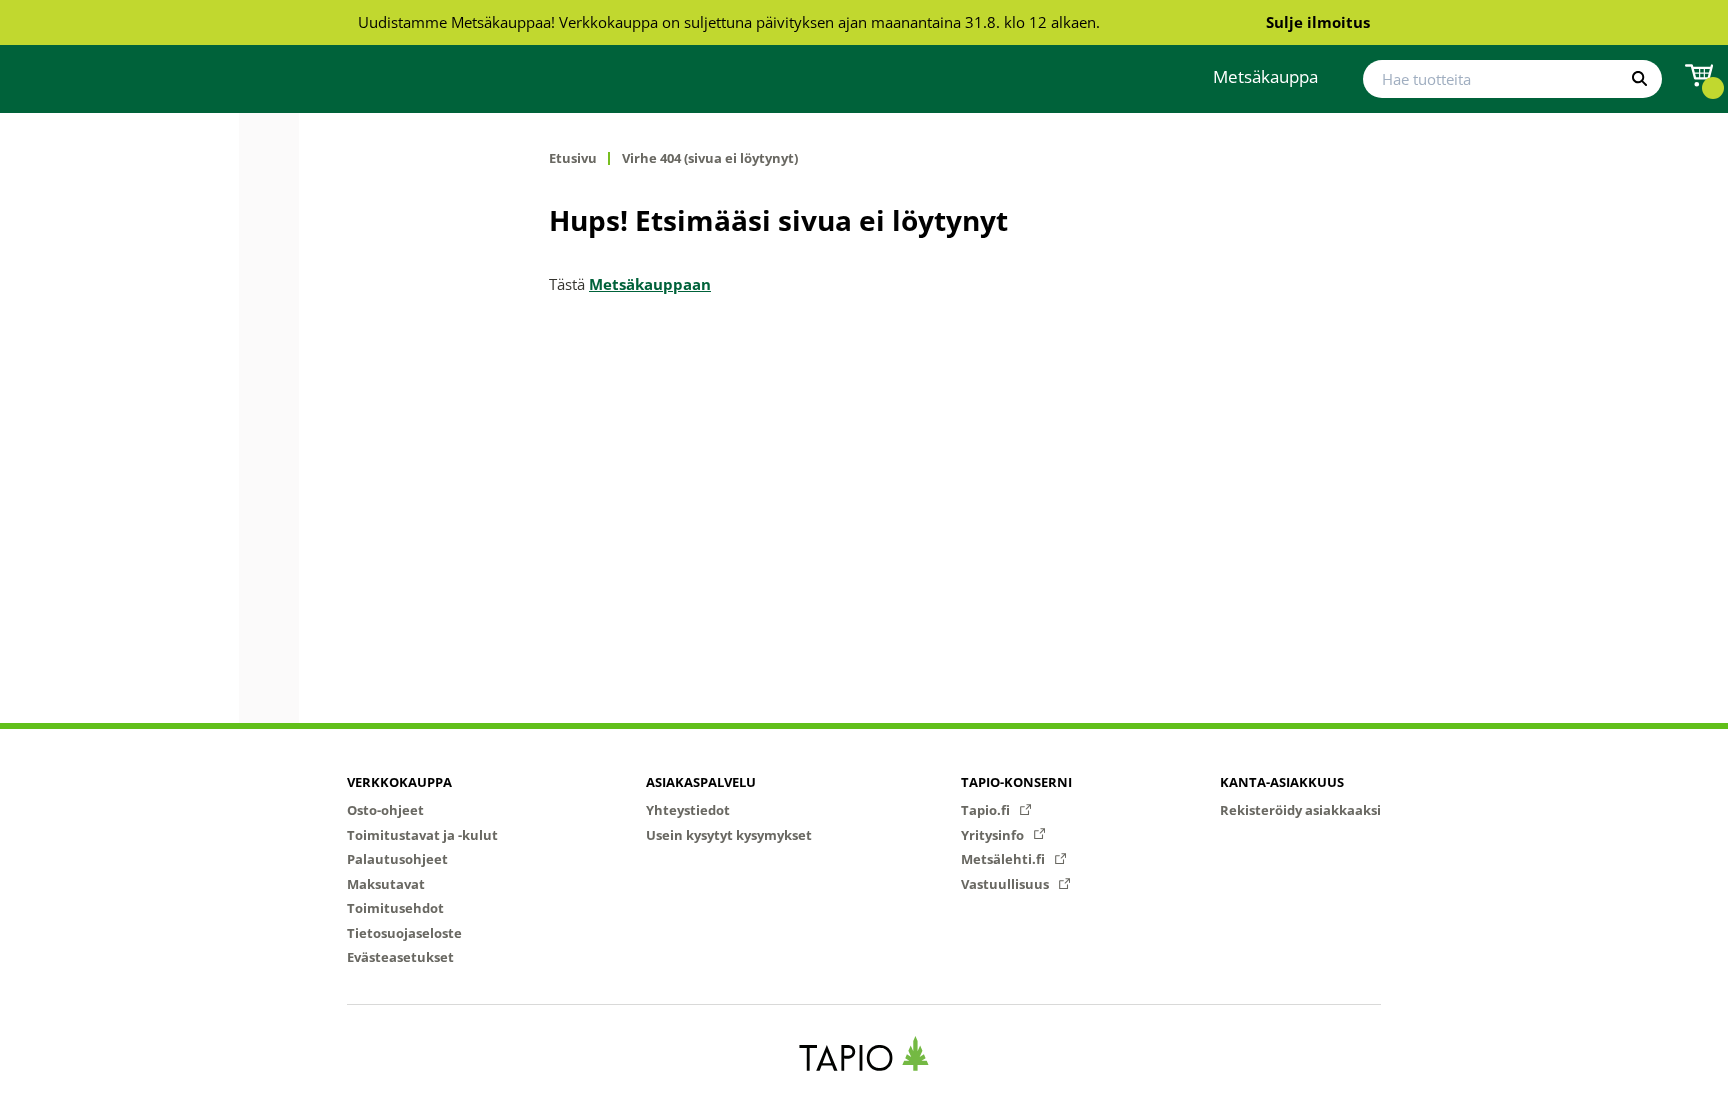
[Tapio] (864, 1053)
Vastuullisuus (1006, 884)
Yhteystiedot (688, 810)
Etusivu (573, 158)
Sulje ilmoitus (1318, 22)
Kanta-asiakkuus (1282, 782)
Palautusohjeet (397, 859)
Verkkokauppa (399, 782)
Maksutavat (386, 884)
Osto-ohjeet (385, 810)
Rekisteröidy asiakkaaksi (1300, 810)
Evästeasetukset (400, 957)
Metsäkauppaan (650, 284)
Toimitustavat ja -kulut (422, 835)
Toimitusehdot (395, 908)
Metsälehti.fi (1004, 859)
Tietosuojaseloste (404, 933)
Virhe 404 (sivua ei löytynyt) (710, 158)
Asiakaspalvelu (701, 782)
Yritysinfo (994, 835)
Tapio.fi (987, 810)
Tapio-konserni (1016, 782)
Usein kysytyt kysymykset (729, 835)
